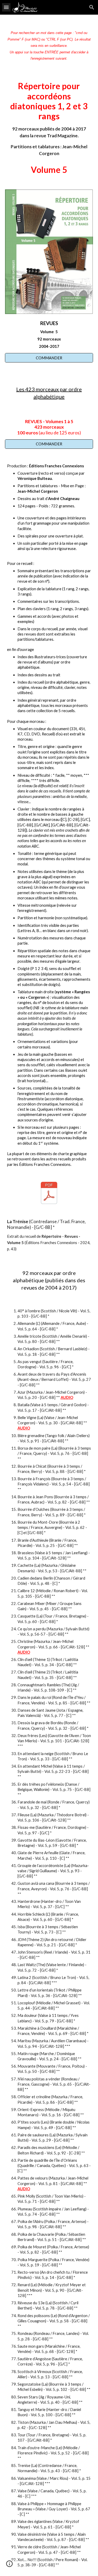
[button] (6, 7)
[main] (49, 44)
